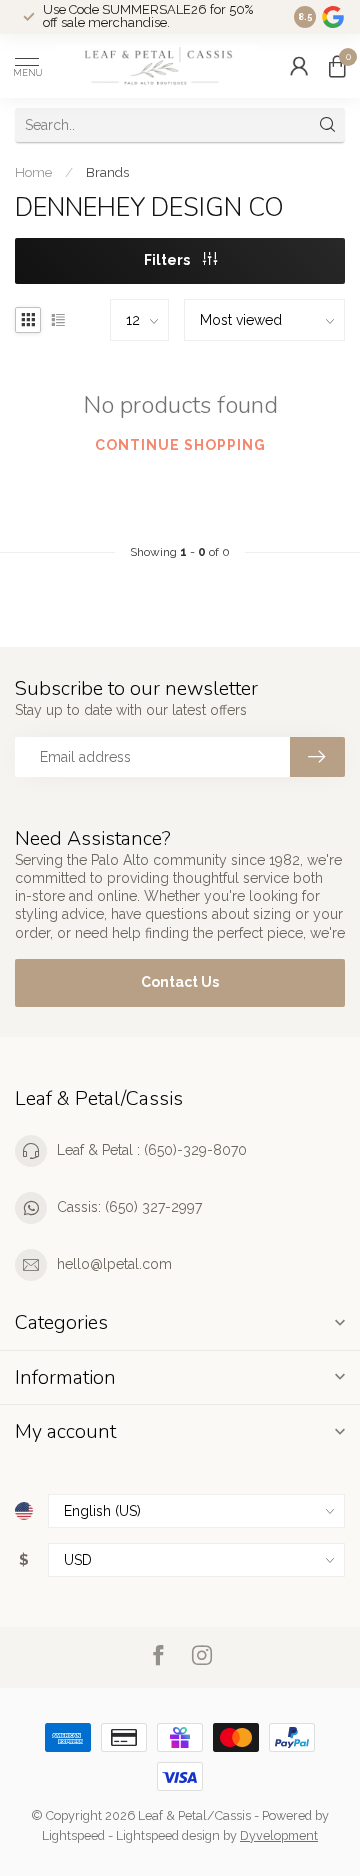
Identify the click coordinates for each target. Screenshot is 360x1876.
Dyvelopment (279, 1835)
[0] (337, 66)
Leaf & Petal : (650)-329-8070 (152, 1150)
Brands (107, 172)
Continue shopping (180, 445)
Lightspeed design (168, 1835)
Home (33, 172)
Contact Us (180, 982)
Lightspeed (73, 1835)
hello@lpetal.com (114, 1264)
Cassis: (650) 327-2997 (129, 1207)
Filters (168, 260)
